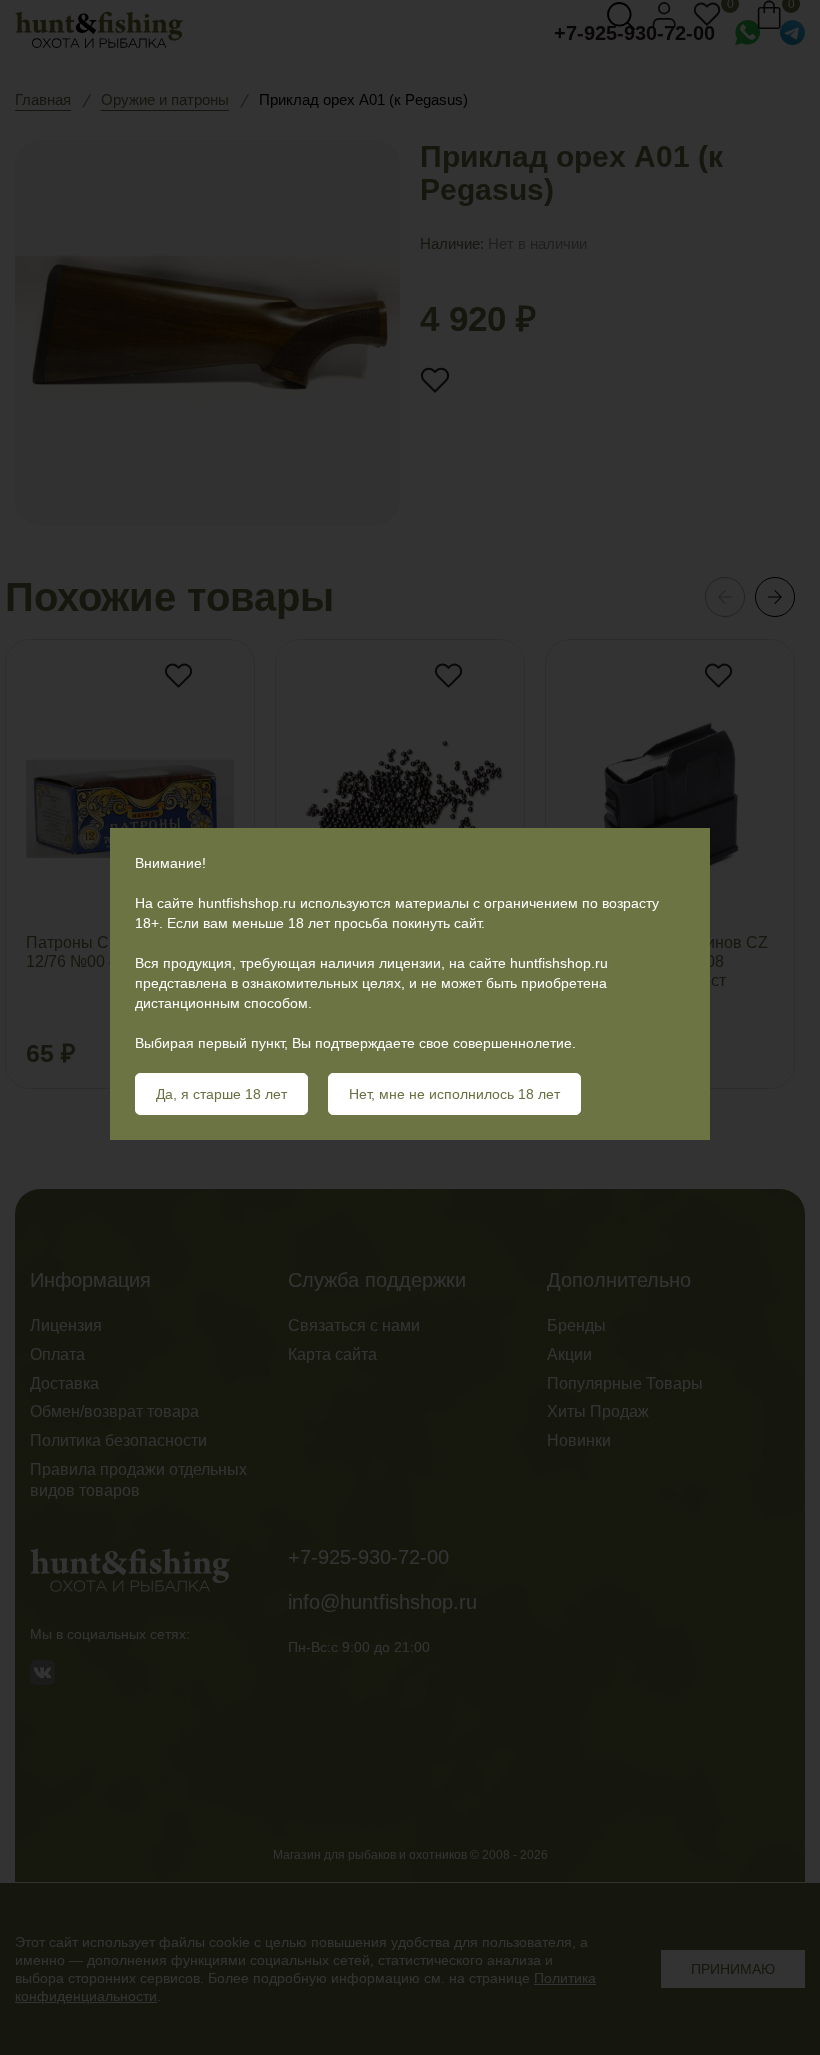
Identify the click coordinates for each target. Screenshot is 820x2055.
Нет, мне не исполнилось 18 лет (454, 1094)
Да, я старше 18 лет (221, 1094)
